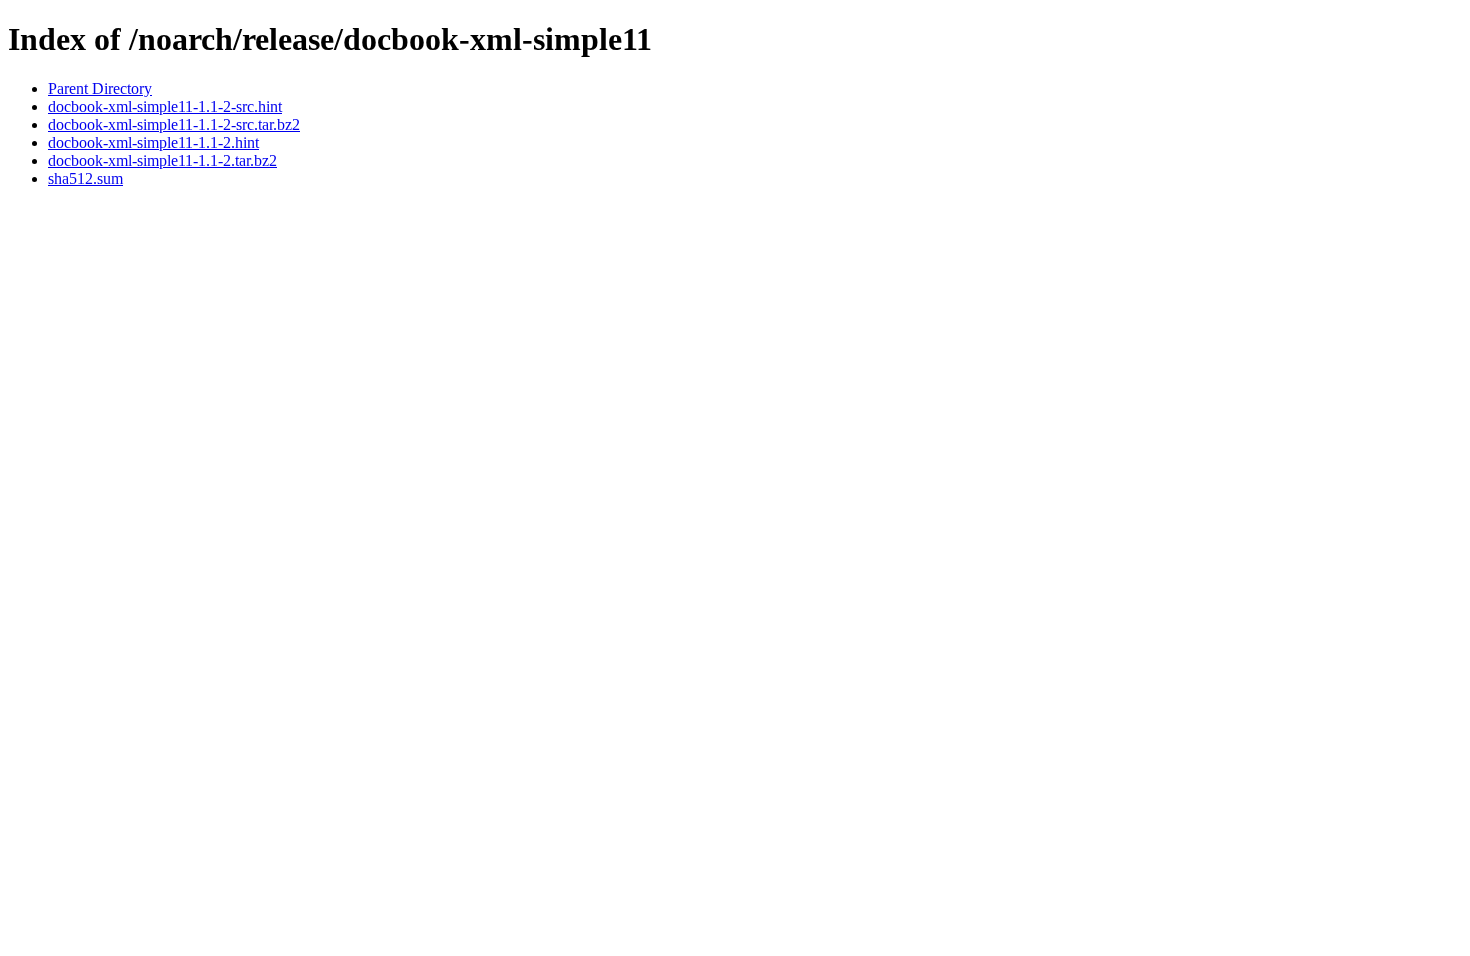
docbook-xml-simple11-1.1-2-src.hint (165, 106)
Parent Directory (100, 88)
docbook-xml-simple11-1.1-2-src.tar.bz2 (174, 124)
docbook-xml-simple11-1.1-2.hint (153, 142)
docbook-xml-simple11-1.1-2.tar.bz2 (162, 160)
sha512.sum (85, 178)
